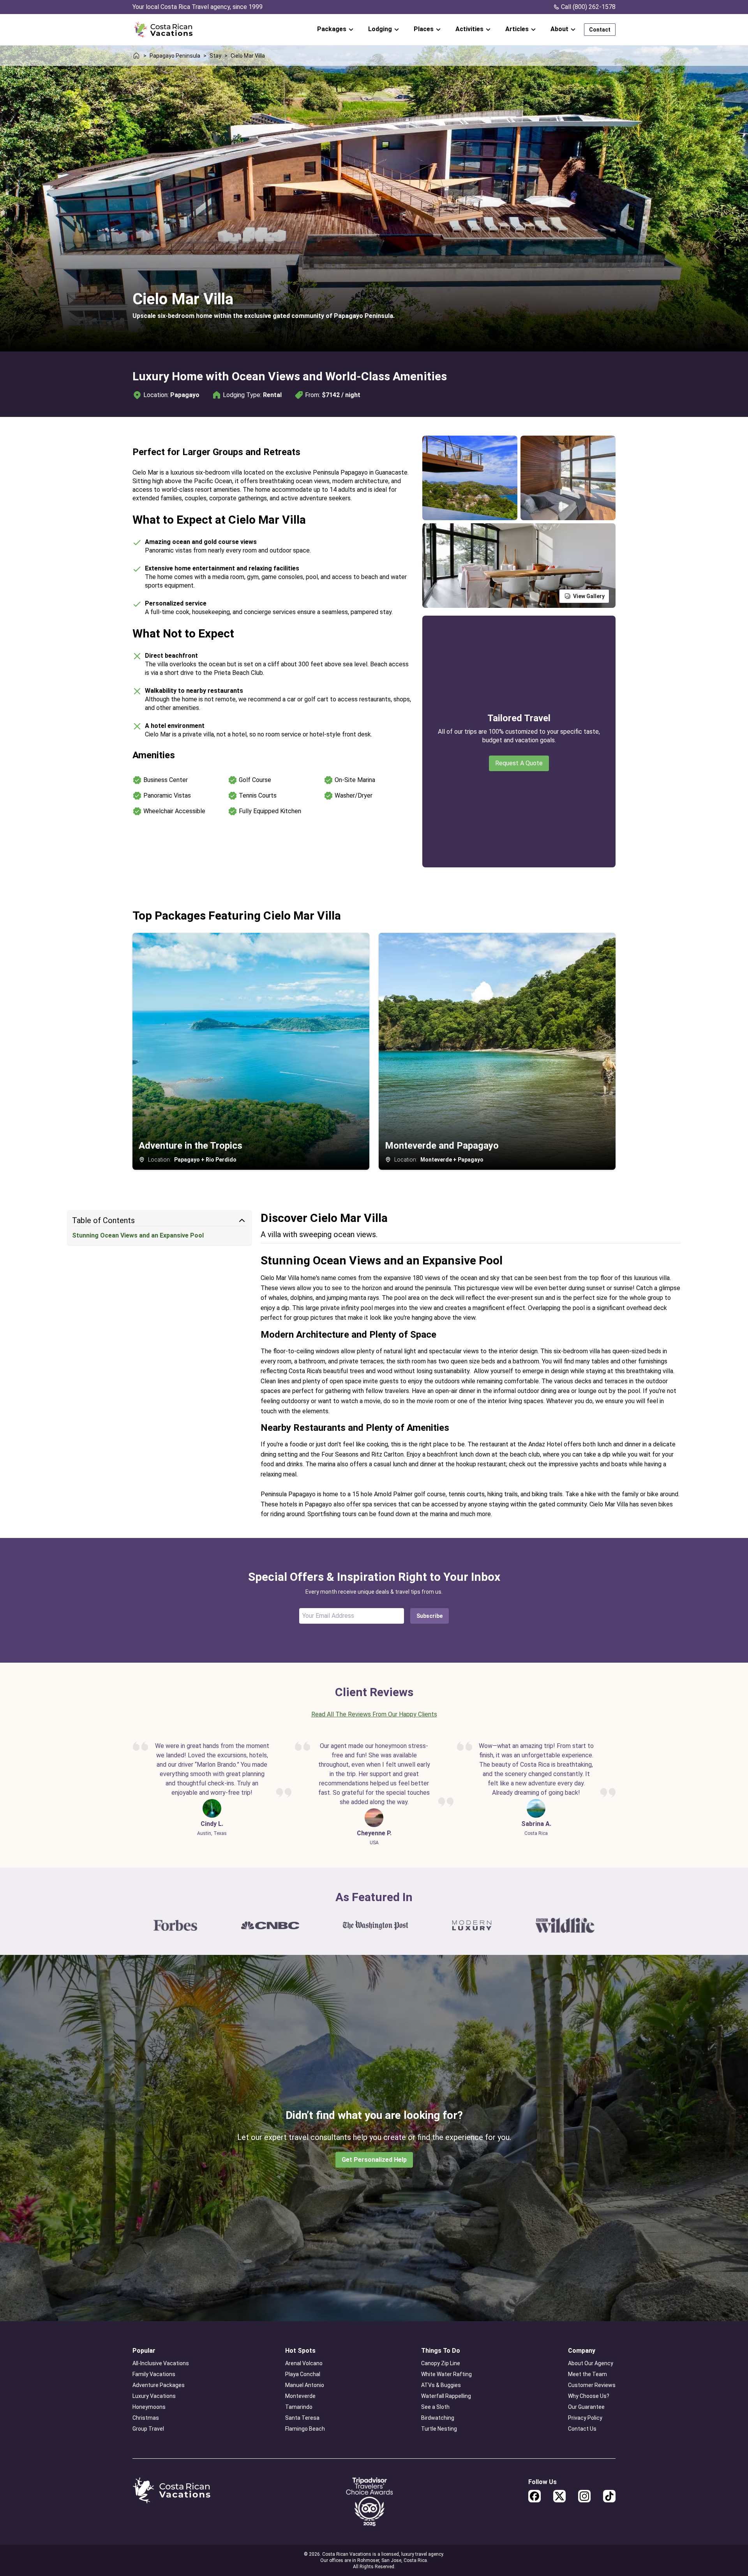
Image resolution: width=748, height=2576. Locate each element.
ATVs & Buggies (441, 2385)
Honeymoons (149, 2407)
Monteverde (300, 2396)
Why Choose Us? (589, 2396)
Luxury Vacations (154, 2396)
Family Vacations (154, 2374)
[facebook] (535, 2496)
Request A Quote (519, 763)
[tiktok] (609, 2496)
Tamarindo (299, 2407)
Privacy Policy (585, 2418)
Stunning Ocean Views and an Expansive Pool (138, 1235)
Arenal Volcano (304, 2363)
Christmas (146, 2418)
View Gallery (589, 596)
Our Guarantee (586, 2407)
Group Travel (148, 2429)
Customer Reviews (592, 2385)
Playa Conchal (303, 2374)
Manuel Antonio (305, 2385)
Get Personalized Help (374, 2160)
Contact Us (582, 2429)
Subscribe (430, 1616)
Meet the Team (587, 2374)
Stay (215, 56)
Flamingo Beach (305, 2429)
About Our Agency (591, 2363)
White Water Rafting (446, 2374)
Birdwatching (438, 2418)
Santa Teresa (302, 2418)
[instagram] (584, 2496)
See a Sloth (435, 2407)
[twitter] (559, 2496)
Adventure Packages (159, 2385)
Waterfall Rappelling (446, 2396)
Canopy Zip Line (441, 2363)
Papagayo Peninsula (175, 56)
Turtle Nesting (439, 2429)
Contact (600, 30)
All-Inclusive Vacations (161, 2363)
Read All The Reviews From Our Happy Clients (374, 1714)
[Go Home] (163, 30)
